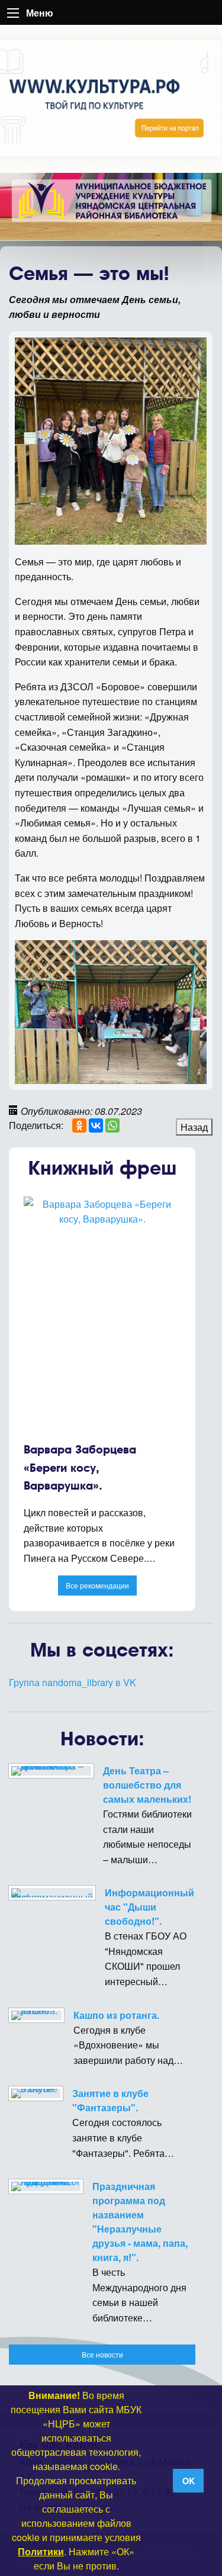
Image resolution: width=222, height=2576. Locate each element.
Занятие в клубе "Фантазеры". (110, 2100)
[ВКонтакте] (96, 1125)
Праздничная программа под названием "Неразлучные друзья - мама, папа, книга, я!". (140, 2222)
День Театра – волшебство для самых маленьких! (147, 1785)
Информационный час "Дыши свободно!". (149, 1907)
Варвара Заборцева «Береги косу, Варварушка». (80, 1468)
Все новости (102, 2354)
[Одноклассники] (79, 1125)
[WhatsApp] (112, 1125)
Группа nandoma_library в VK (73, 1682)
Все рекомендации (97, 1585)
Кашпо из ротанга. (116, 2015)
